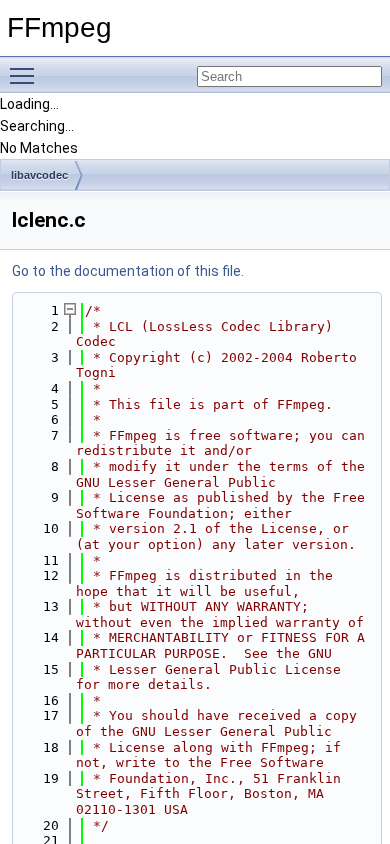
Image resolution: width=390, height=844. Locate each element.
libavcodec (39, 175)
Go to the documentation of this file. (128, 271)
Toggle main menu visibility (26, 75)
